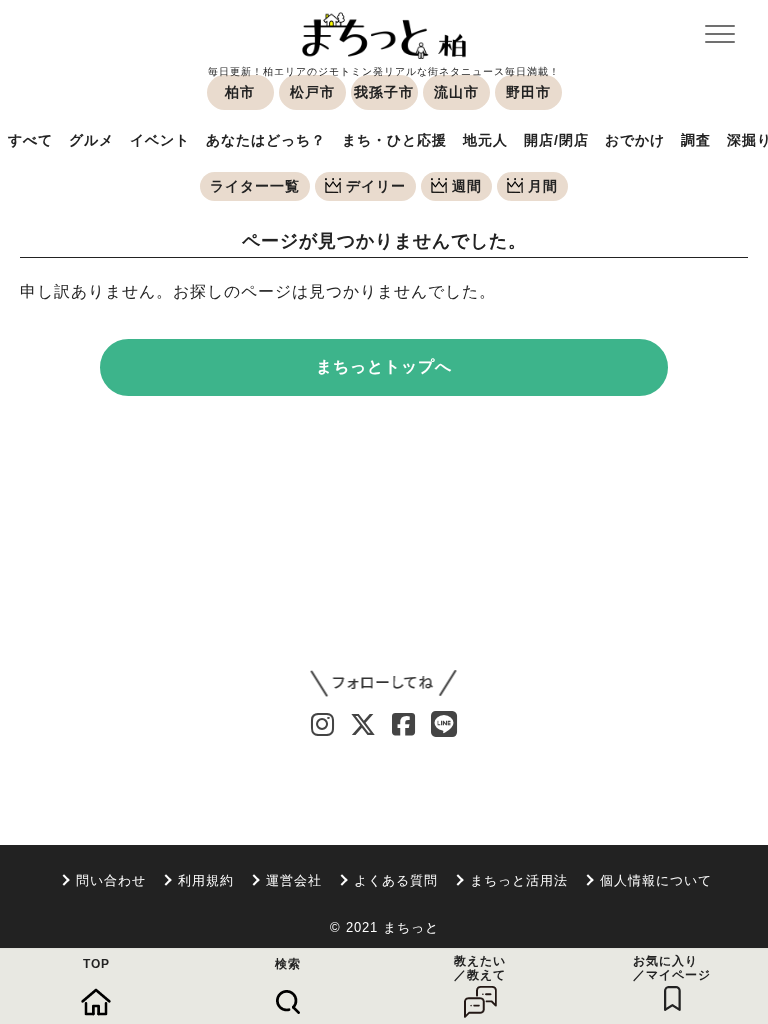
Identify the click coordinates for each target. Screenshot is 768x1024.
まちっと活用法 (519, 880)
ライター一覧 (255, 186)
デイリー (376, 186)
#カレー (411, 765)
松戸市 (312, 92)
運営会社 (294, 880)
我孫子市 (384, 92)
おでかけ (635, 140)
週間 (467, 186)
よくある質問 (396, 880)
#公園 (602, 765)
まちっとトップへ (384, 366)
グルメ (91, 140)
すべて (30, 140)
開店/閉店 (556, 140)
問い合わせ (111, 880)
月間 (543, 186)
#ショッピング (126, 765)
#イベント (536, 765)
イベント (160, 140)
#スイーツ (286, 765)
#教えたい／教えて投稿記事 (88, 796)
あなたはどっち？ (266, 140)
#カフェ (213, 765)
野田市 (528, 92)
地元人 (485, 140)
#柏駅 (470, 765)
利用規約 (206, 880)
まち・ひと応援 (394, 140)
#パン (352, 765)
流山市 (456, 92)
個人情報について (656, 880)
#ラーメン (32, 765)
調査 (696, 140)
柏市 (240, 92)
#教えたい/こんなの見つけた (282, 796)
